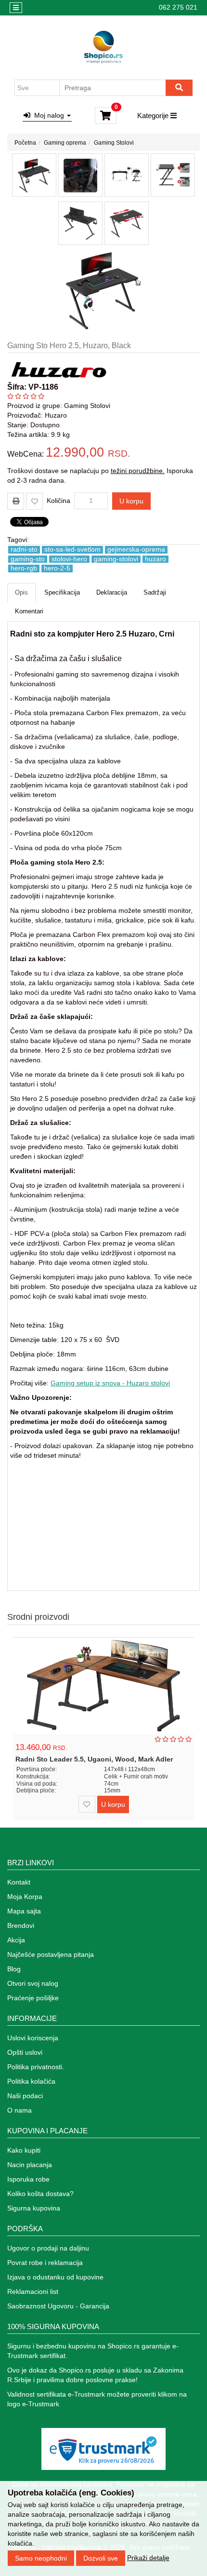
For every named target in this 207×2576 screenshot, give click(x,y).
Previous (177, 1617)
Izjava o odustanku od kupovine (55, 2277)
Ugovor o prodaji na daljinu (48, 2248)
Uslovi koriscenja (33, 2038)
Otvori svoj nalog (33, 1983)
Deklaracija (112, 592)
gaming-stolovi (116, 559)
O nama (19, 2110)
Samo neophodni (41, 2558)
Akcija (16, 1940)
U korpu (131, 501)
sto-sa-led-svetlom (72, 549)
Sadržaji (155, 592)
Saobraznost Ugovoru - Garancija (58, 2306)
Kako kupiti (24, 2150)
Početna (25, 143)
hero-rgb (24, 568)
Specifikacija (62, 592)
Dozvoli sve (101, 2558)
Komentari (29, 611)
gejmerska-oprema (136, 549)
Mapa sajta (24, 1911)
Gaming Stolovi (114, 143)
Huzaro (56, 415)
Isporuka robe (28, 2179)
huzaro (155, 559)
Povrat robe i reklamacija (45, 2263)
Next (191, 1617)
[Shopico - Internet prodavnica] (103, 47)
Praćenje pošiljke (33, 1998)
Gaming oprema (65, 143)
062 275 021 (178, 7)
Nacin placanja (30, 2165)
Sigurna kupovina (34, 2208)
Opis (21, 592)
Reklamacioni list (33, 2291)
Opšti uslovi (25, 2052)
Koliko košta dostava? (40, 2194)
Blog (14, 1969)
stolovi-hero (69, 559)
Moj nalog (48, 115)
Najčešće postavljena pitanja (51, 1954)
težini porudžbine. (138, 471)
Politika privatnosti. (36, 2067)
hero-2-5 (57, 568)
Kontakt (19, 1882)
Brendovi (21, 1925)
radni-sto (24, 549)
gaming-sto (28, 559)
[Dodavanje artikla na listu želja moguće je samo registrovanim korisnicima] (34, 501)
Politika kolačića (31, 2081)
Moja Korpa (25, 1897)
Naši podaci (25, 2096)
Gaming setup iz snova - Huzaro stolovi (110, 1383)
